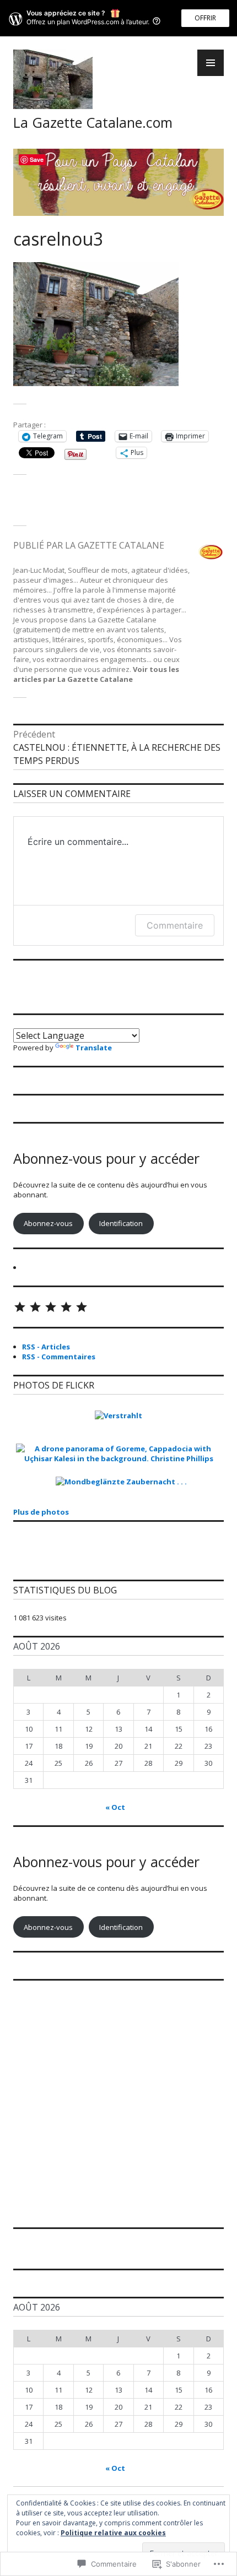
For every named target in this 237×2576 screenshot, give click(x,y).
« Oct (115, 1807)
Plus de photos (41, 1512)
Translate (94, 1048)
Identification (121, 1223)
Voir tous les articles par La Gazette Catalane (96, 674)
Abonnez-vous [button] (48, 1223)
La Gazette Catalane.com (93, 122)
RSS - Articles (46, 1347)
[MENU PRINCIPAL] (211, 63)
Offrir (205, 18)
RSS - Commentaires (59, 1357)
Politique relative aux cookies (113, 2533)
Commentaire (175, 925)
